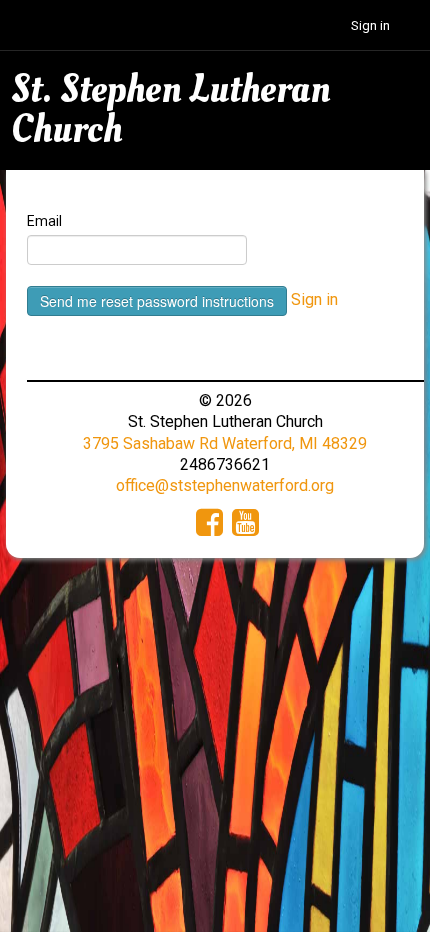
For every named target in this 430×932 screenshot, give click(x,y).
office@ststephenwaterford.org (225, 485)
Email (44, 221)
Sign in (370, 25)
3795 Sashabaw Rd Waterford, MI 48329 (225, 443)
